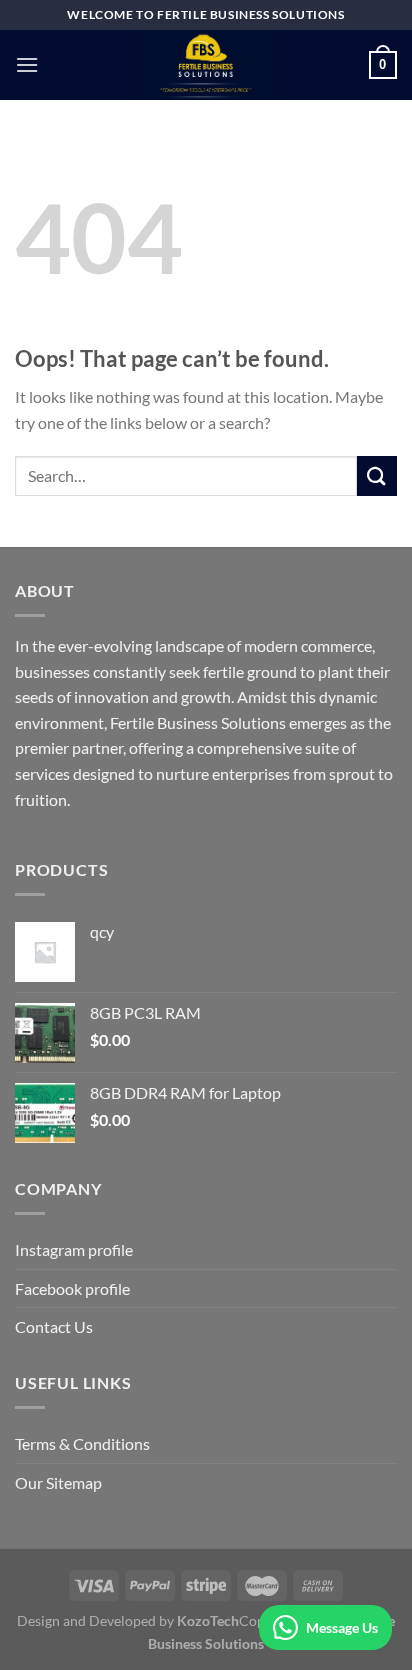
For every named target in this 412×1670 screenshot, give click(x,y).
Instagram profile (74, 1249)
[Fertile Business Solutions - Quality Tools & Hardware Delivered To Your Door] (206, 65)
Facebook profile (72, 1288)
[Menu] (27, 64)
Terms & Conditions (82, 1443)
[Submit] (377, 475)
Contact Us (54, 1326)
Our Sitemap (58, 1482)
